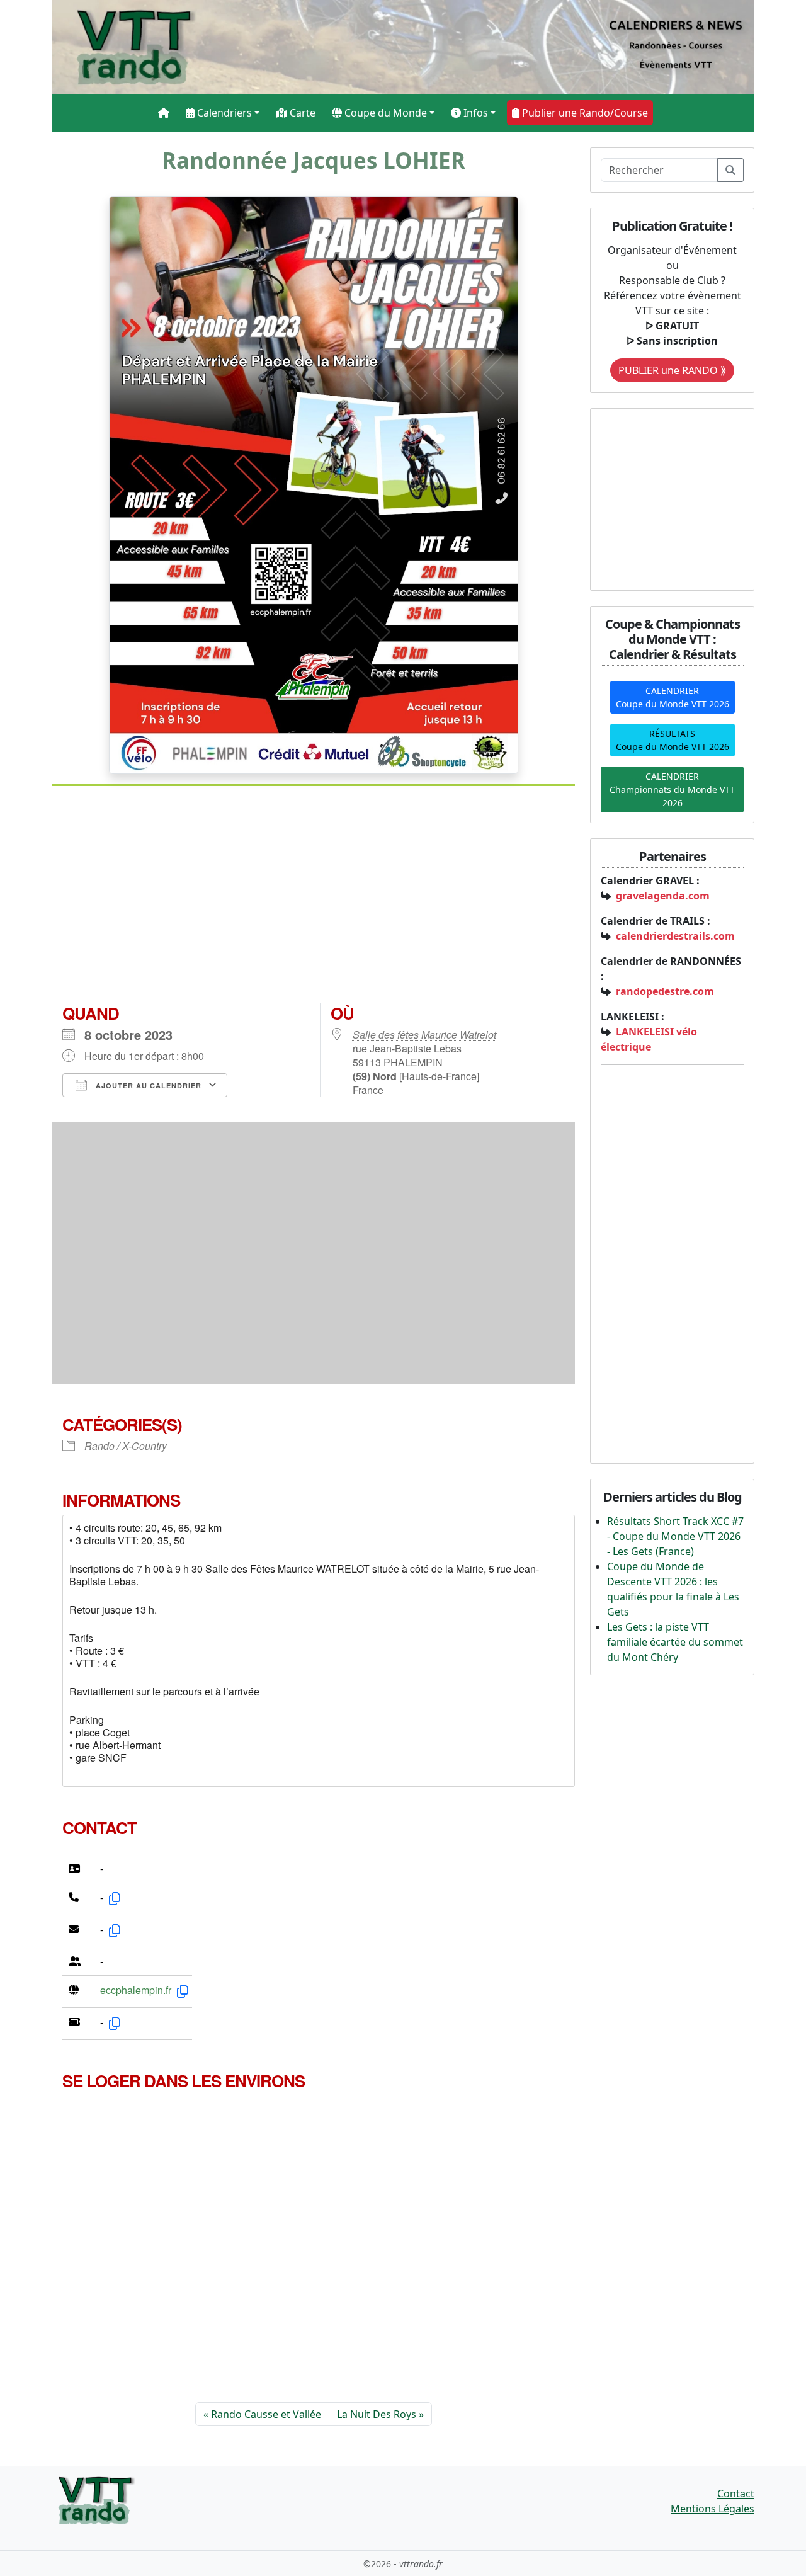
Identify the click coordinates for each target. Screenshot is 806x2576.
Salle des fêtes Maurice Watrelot (424, 1034)
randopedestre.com (665, 991)
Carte (301, 113)
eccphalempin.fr (136, 1990)
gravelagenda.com (663, 896)
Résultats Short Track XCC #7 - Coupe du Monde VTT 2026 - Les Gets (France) (675, 1536)
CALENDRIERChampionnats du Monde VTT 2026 (672, 789)
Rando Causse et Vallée (266, 2414)
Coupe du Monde (384, 113)
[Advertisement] (313, 899)
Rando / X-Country (126, 1446)
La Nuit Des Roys (377, 2414)
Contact (736, 2493)
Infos (474, 113)
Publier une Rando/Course (584, 113)
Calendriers (223, 113)
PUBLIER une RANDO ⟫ (672, 370)
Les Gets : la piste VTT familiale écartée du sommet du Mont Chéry (675, 1642)
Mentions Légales (712, 2509)
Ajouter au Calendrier (147, 1086)
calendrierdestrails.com (675, 936)
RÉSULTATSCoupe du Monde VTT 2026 (673, 740)
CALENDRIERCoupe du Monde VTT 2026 (673, 697)
